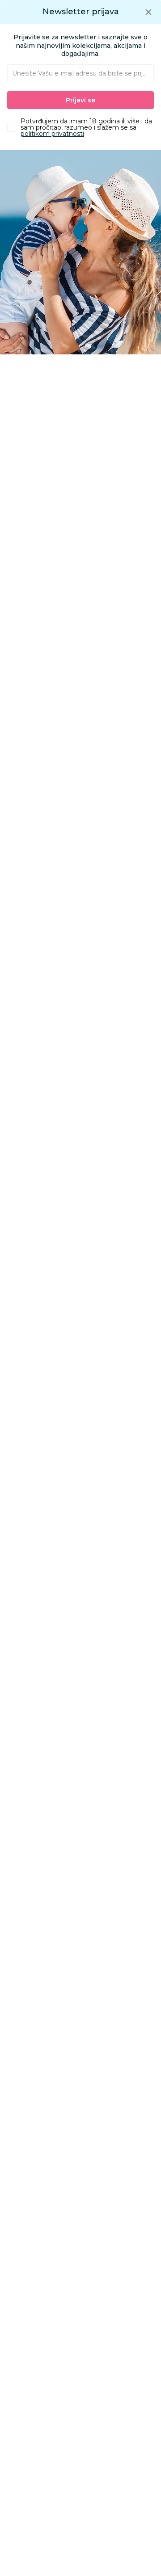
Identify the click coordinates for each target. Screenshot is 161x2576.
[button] (148, 12)
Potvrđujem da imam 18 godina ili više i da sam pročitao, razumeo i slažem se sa (86, 127)
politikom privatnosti (52, 134)
